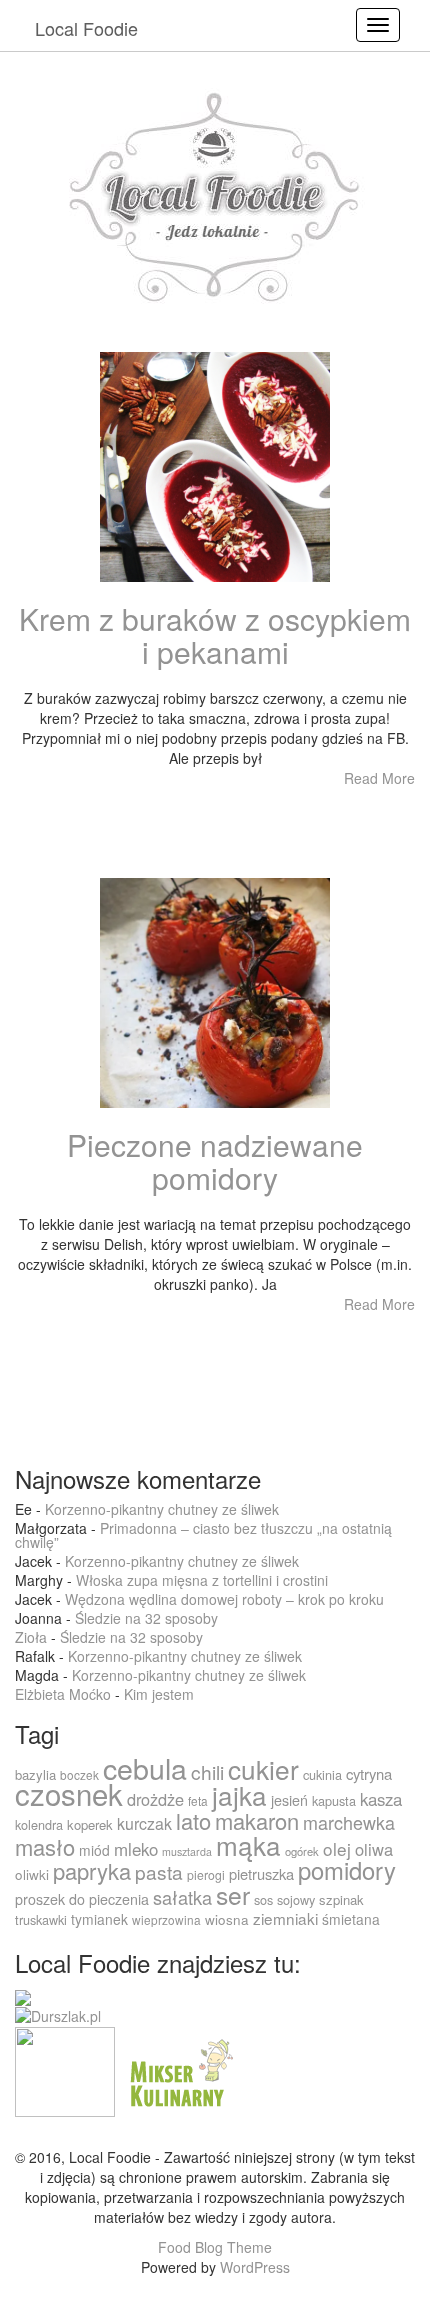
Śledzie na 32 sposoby (146, 1618)
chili (207, 1771)
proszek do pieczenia (82, 1899)
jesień (289, 1800)
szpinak (341, 1899)
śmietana (351, 1919)
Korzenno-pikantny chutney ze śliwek (162, 1509)
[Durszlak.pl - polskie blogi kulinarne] (58, 2015)
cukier (263, 1768)
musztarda (187, 1851)
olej (337, 1848)
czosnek (69, 1793)
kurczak (144, 1823)
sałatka (182, 1897)
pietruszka (261, 1873)
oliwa (374, 1849)
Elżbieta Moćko (63, 1694)
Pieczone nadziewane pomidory (215, 1161)
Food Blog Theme (215, 2247)
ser (233, 1894)
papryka (92, 1870)
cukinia (322, 1774)
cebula (145, 1767)
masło (45, 1846)
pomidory (347, 1870)
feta (198, 1800)
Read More (379, 778)
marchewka (349, 1822)
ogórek (302, 1851)
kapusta (334, 1800)
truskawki (41, 1919)
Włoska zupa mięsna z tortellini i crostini (202, 1580)
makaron (257, 1820)
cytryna (369, 1773)
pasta (159, 1871)
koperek (90, 1824)
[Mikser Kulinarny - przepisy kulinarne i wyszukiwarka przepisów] (179, 2070)
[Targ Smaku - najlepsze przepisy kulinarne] (65, 2070)
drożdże (155, 1799)
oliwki (32, 1874)
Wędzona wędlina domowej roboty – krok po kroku (224, 1599)
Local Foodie (86, 28)
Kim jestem (159, 1694)
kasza (381, 1799)
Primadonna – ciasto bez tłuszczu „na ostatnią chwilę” (203, 1535)
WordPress (255, 2267)
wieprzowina (166, 1919)
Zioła (31, 1637)
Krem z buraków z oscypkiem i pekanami (215, 635)
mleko (136, 1849)
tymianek (99, 1919)
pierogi (206, 1874)
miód (94, 1850)
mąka (248, 1844)
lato (193, 1820)
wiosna (227, 1919)
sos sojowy (284, 1899)
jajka (239, 1794)
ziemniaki (285, 1918)
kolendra (39, 1824)
